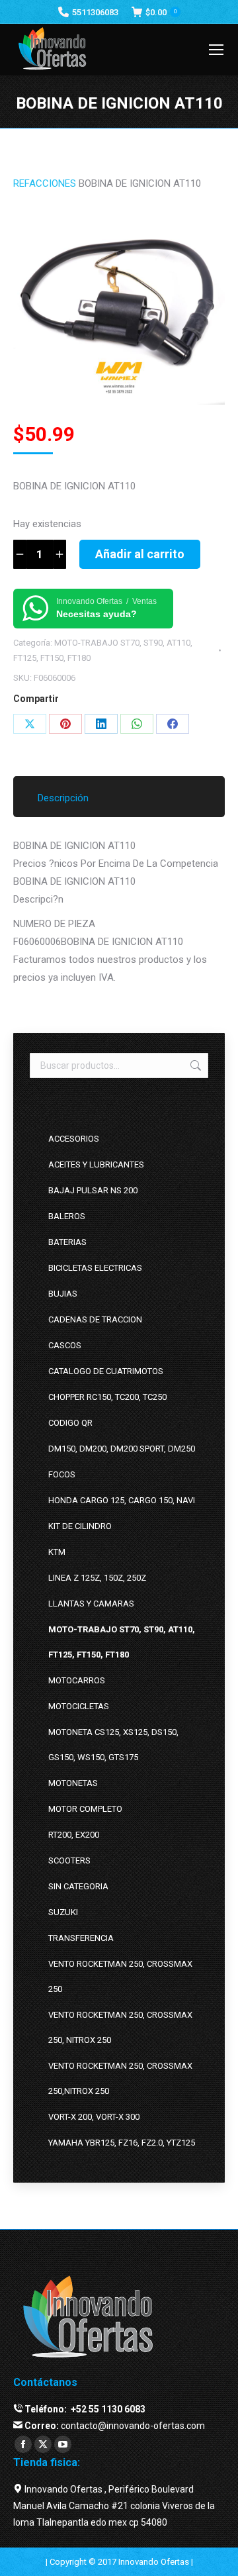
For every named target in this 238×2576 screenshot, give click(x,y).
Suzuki (63, 1912)
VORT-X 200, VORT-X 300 (94, 2117)
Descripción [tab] (63, 798)
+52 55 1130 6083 (107, 2409)
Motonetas (73, 1783)
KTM (57, 1552)
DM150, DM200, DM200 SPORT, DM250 (122, 1449)
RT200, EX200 (74, 1835)
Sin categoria (78, 1886)
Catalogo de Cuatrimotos (106, 1371)
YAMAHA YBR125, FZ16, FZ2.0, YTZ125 (122, 2143)
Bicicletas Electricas (95, 1268)
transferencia (81, 1938)
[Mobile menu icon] (216, 50)
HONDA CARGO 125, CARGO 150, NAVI (122, 1500)
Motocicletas (79, 1706)
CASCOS (65, 1345)
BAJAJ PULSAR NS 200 (93, 1190)
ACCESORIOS (74, 1139)
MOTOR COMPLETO (85, 1809)
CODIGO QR (70, 1423)
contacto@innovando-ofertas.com (133, 2426)
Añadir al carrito (140, 554)
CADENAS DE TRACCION (95, 1319)
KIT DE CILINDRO (80, 1526)
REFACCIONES (45, 183)
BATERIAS (67, 1242)
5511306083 (95, 12)
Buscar (194, 1065)
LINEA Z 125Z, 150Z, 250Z (97, 1578)
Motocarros (77, 1680)
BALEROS (67, 1216)
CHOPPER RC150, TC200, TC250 (107, 1397)
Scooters (69, 1860)
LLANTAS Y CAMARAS (91, 1604)
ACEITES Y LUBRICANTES (96, 1164)
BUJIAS (63, 1294)
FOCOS (62, 1474)
